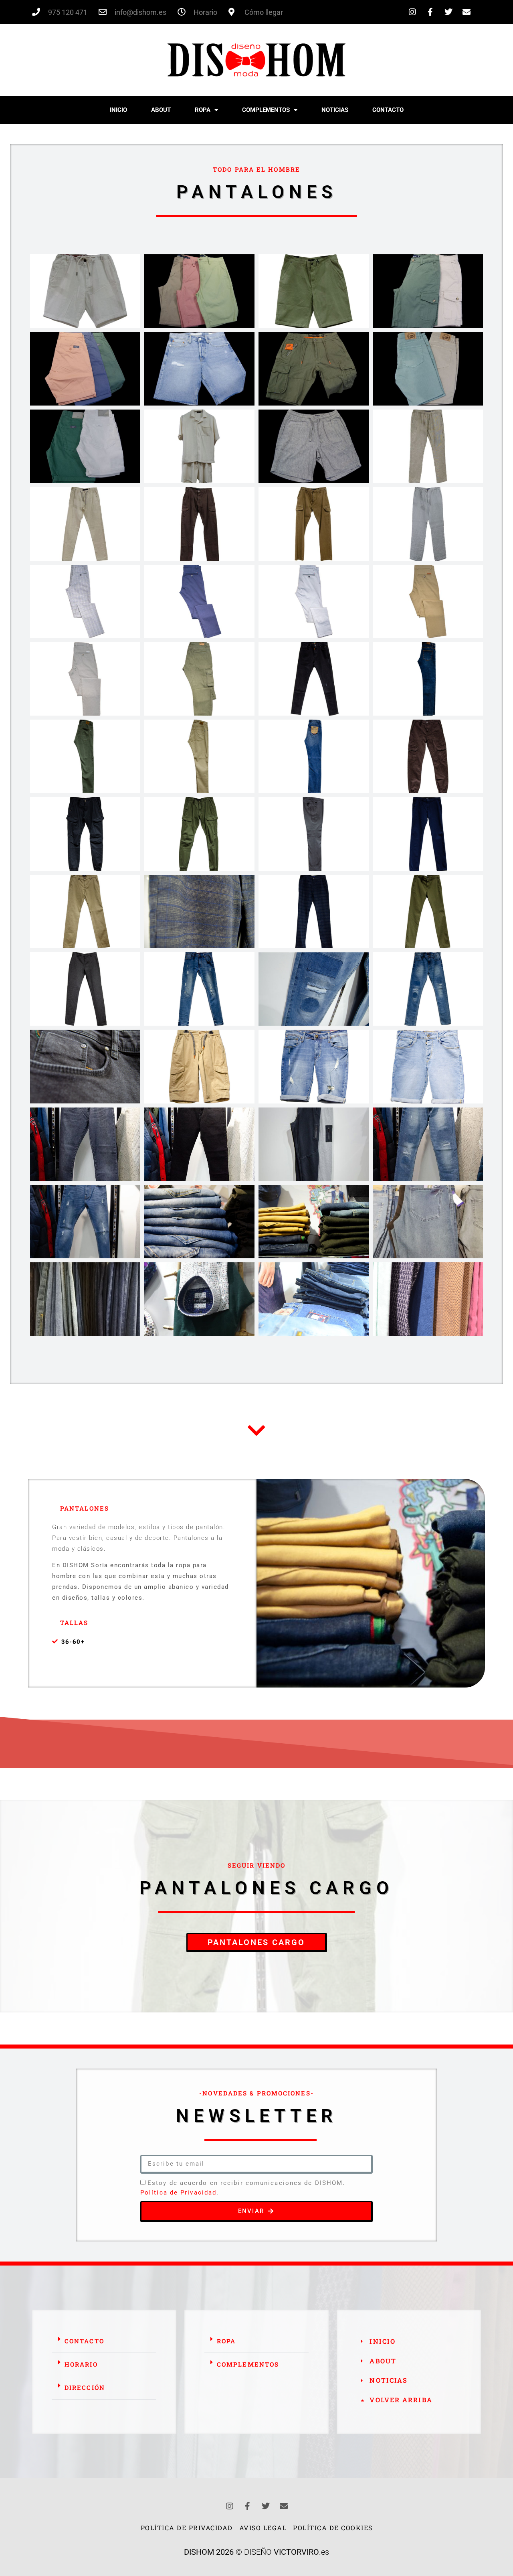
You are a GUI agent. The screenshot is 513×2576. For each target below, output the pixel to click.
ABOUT (161, 110)
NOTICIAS (335, 110)
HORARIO (81, 2364)
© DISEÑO (229, 2552)
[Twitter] (448, 12)
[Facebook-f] (430, 12)
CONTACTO (388, 110)
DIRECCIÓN (85, 2387)
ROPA (203, 110)
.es (301, 2552)
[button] (104, 2341)
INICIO (118, 110)
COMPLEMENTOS (266, 110)
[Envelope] (467, 12)
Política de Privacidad (178, 2193)
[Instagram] (412, 12)
